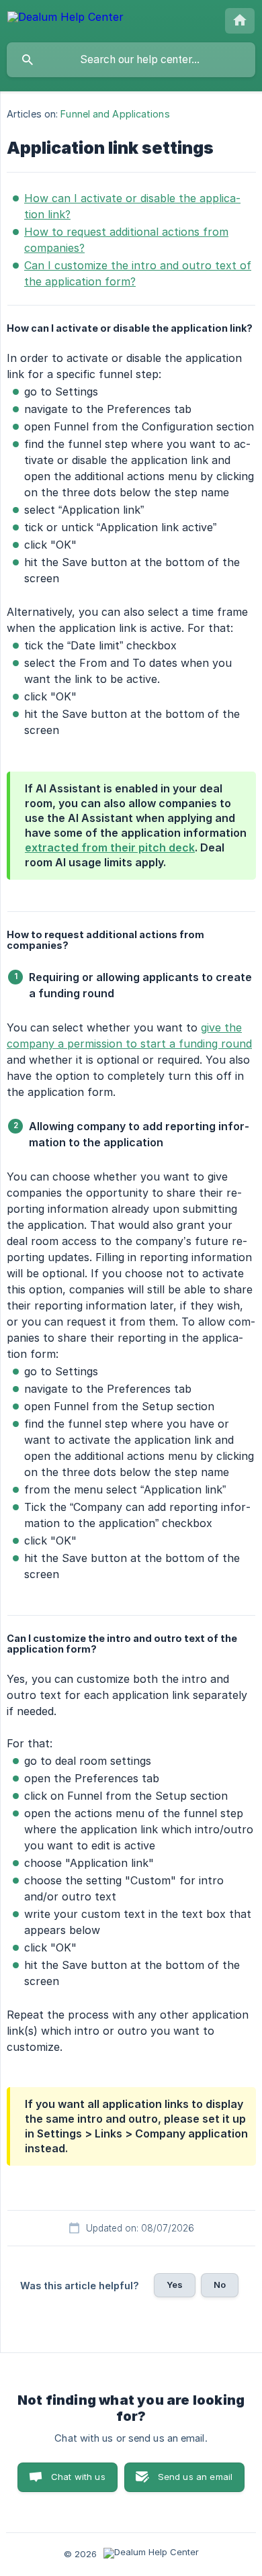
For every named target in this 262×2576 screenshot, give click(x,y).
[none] (65, 19)
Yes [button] (175, 2285)
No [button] (220, 2285)
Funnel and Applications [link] (115, 114)
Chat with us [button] (78, 2477)
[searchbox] (131, 60)
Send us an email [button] (195, 2477)
